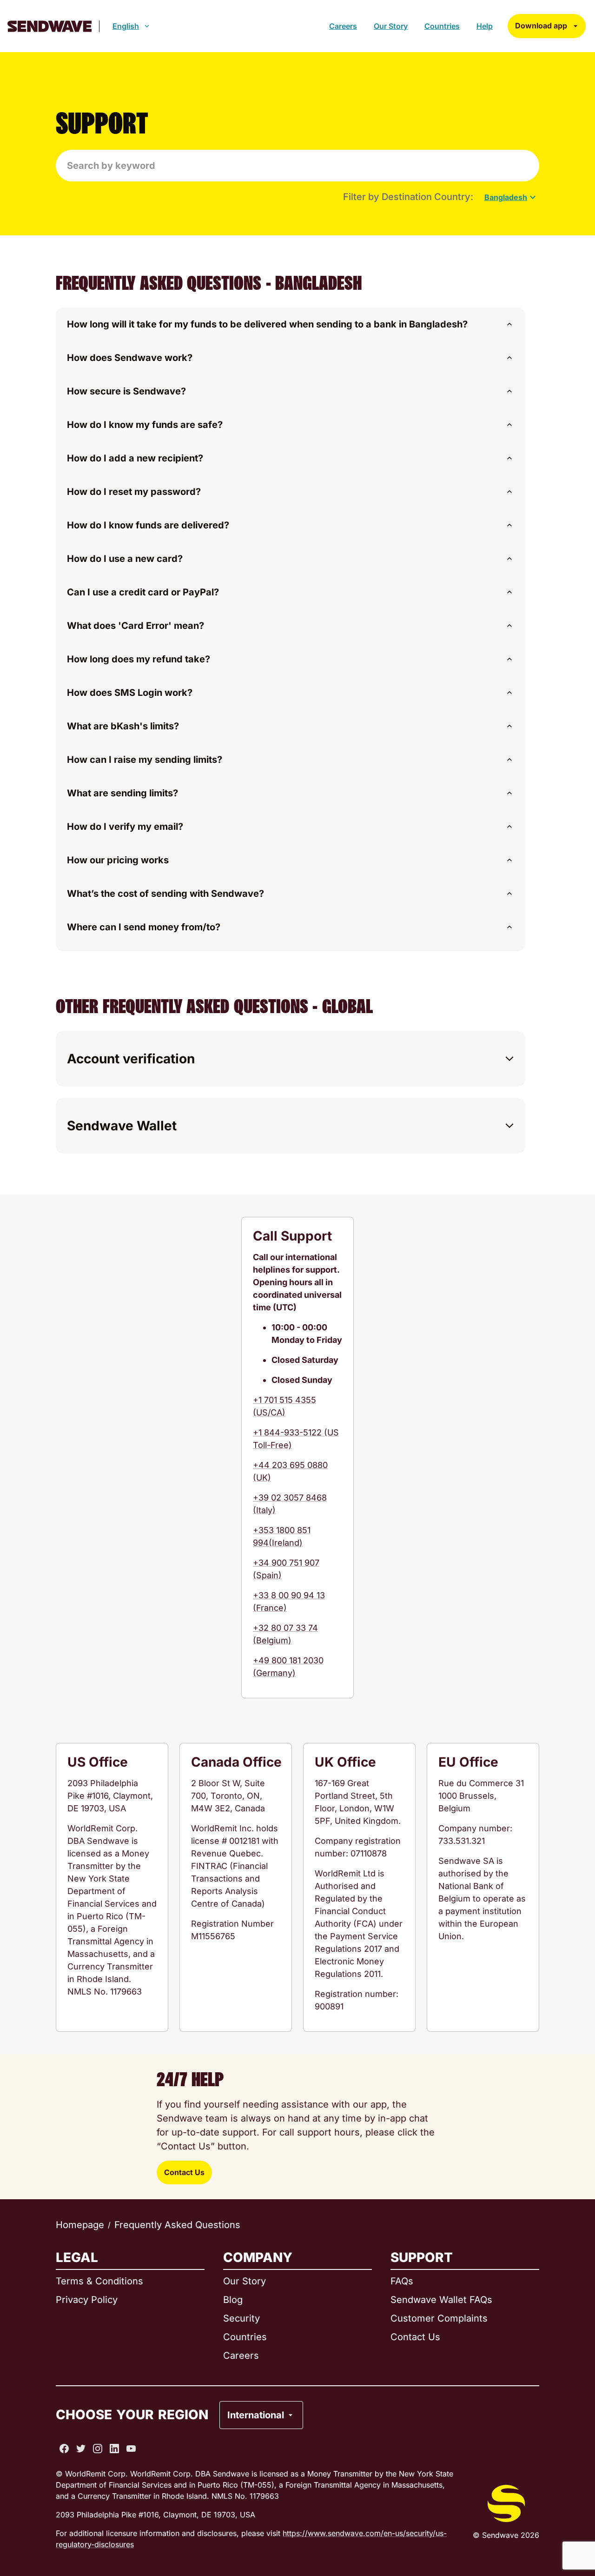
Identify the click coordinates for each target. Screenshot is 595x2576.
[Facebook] (64, 2449)
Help (485, 26)
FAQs (402, 2281)
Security (241, 2318)
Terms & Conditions (99, 2281)
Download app (541, 26)
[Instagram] (98, 2449)
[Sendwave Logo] (50, 26)
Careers (343, 26)
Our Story (391, 26)
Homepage (80, 2225)
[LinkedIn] (114, 2449)
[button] (291, 324)
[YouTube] (131, 2449)
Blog (233, 2300)
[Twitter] (81, 2449)
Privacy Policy (87, 2300)
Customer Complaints (439, 2318)
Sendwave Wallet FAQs (441, 2300)
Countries (442, 26)
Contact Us (184, 2172)
